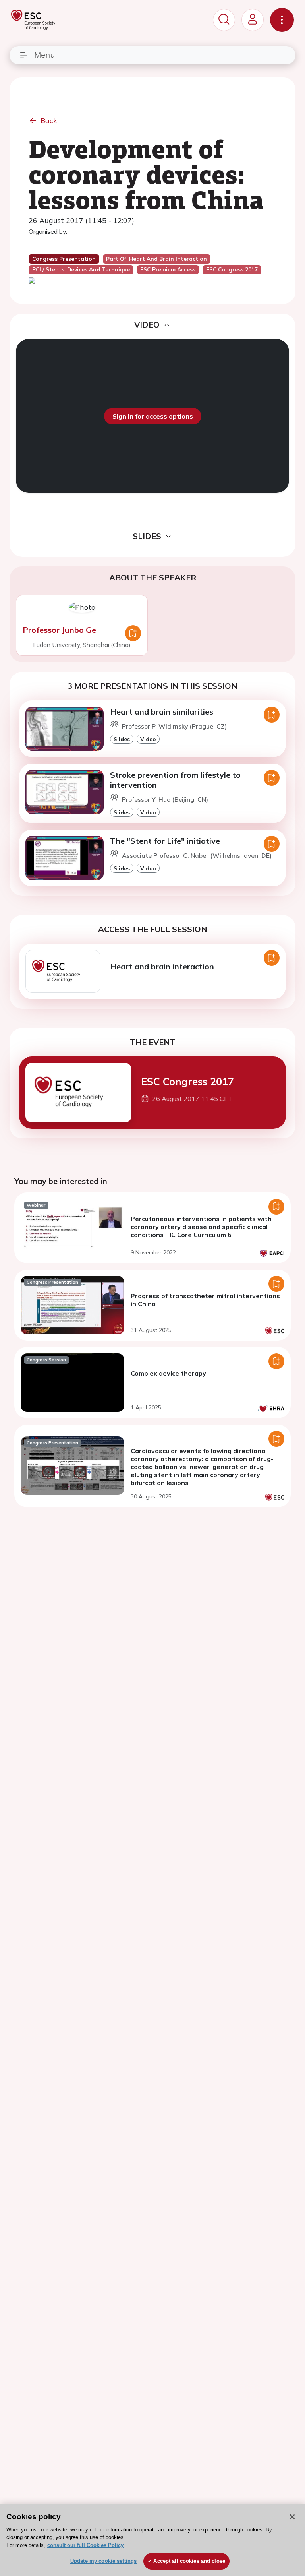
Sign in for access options (153, 416)
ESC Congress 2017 (187, 1081)
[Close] (292, 2517)
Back (49, 121)
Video (148, 739)
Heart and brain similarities (162, 712)
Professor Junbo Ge (59, 630)
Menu (44, 55)
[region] (152, 2540)
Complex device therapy (168, 1373)
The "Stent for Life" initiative (165, 841)
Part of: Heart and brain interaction (156, 259)
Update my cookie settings (103, 2561)
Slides (122, 739)
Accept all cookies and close (189, 2561)
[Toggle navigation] (282, 20)
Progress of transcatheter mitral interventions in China (205, 1300)
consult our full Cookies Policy (85, 2545)
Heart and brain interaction (162, 966)
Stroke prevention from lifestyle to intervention (175, 780)
